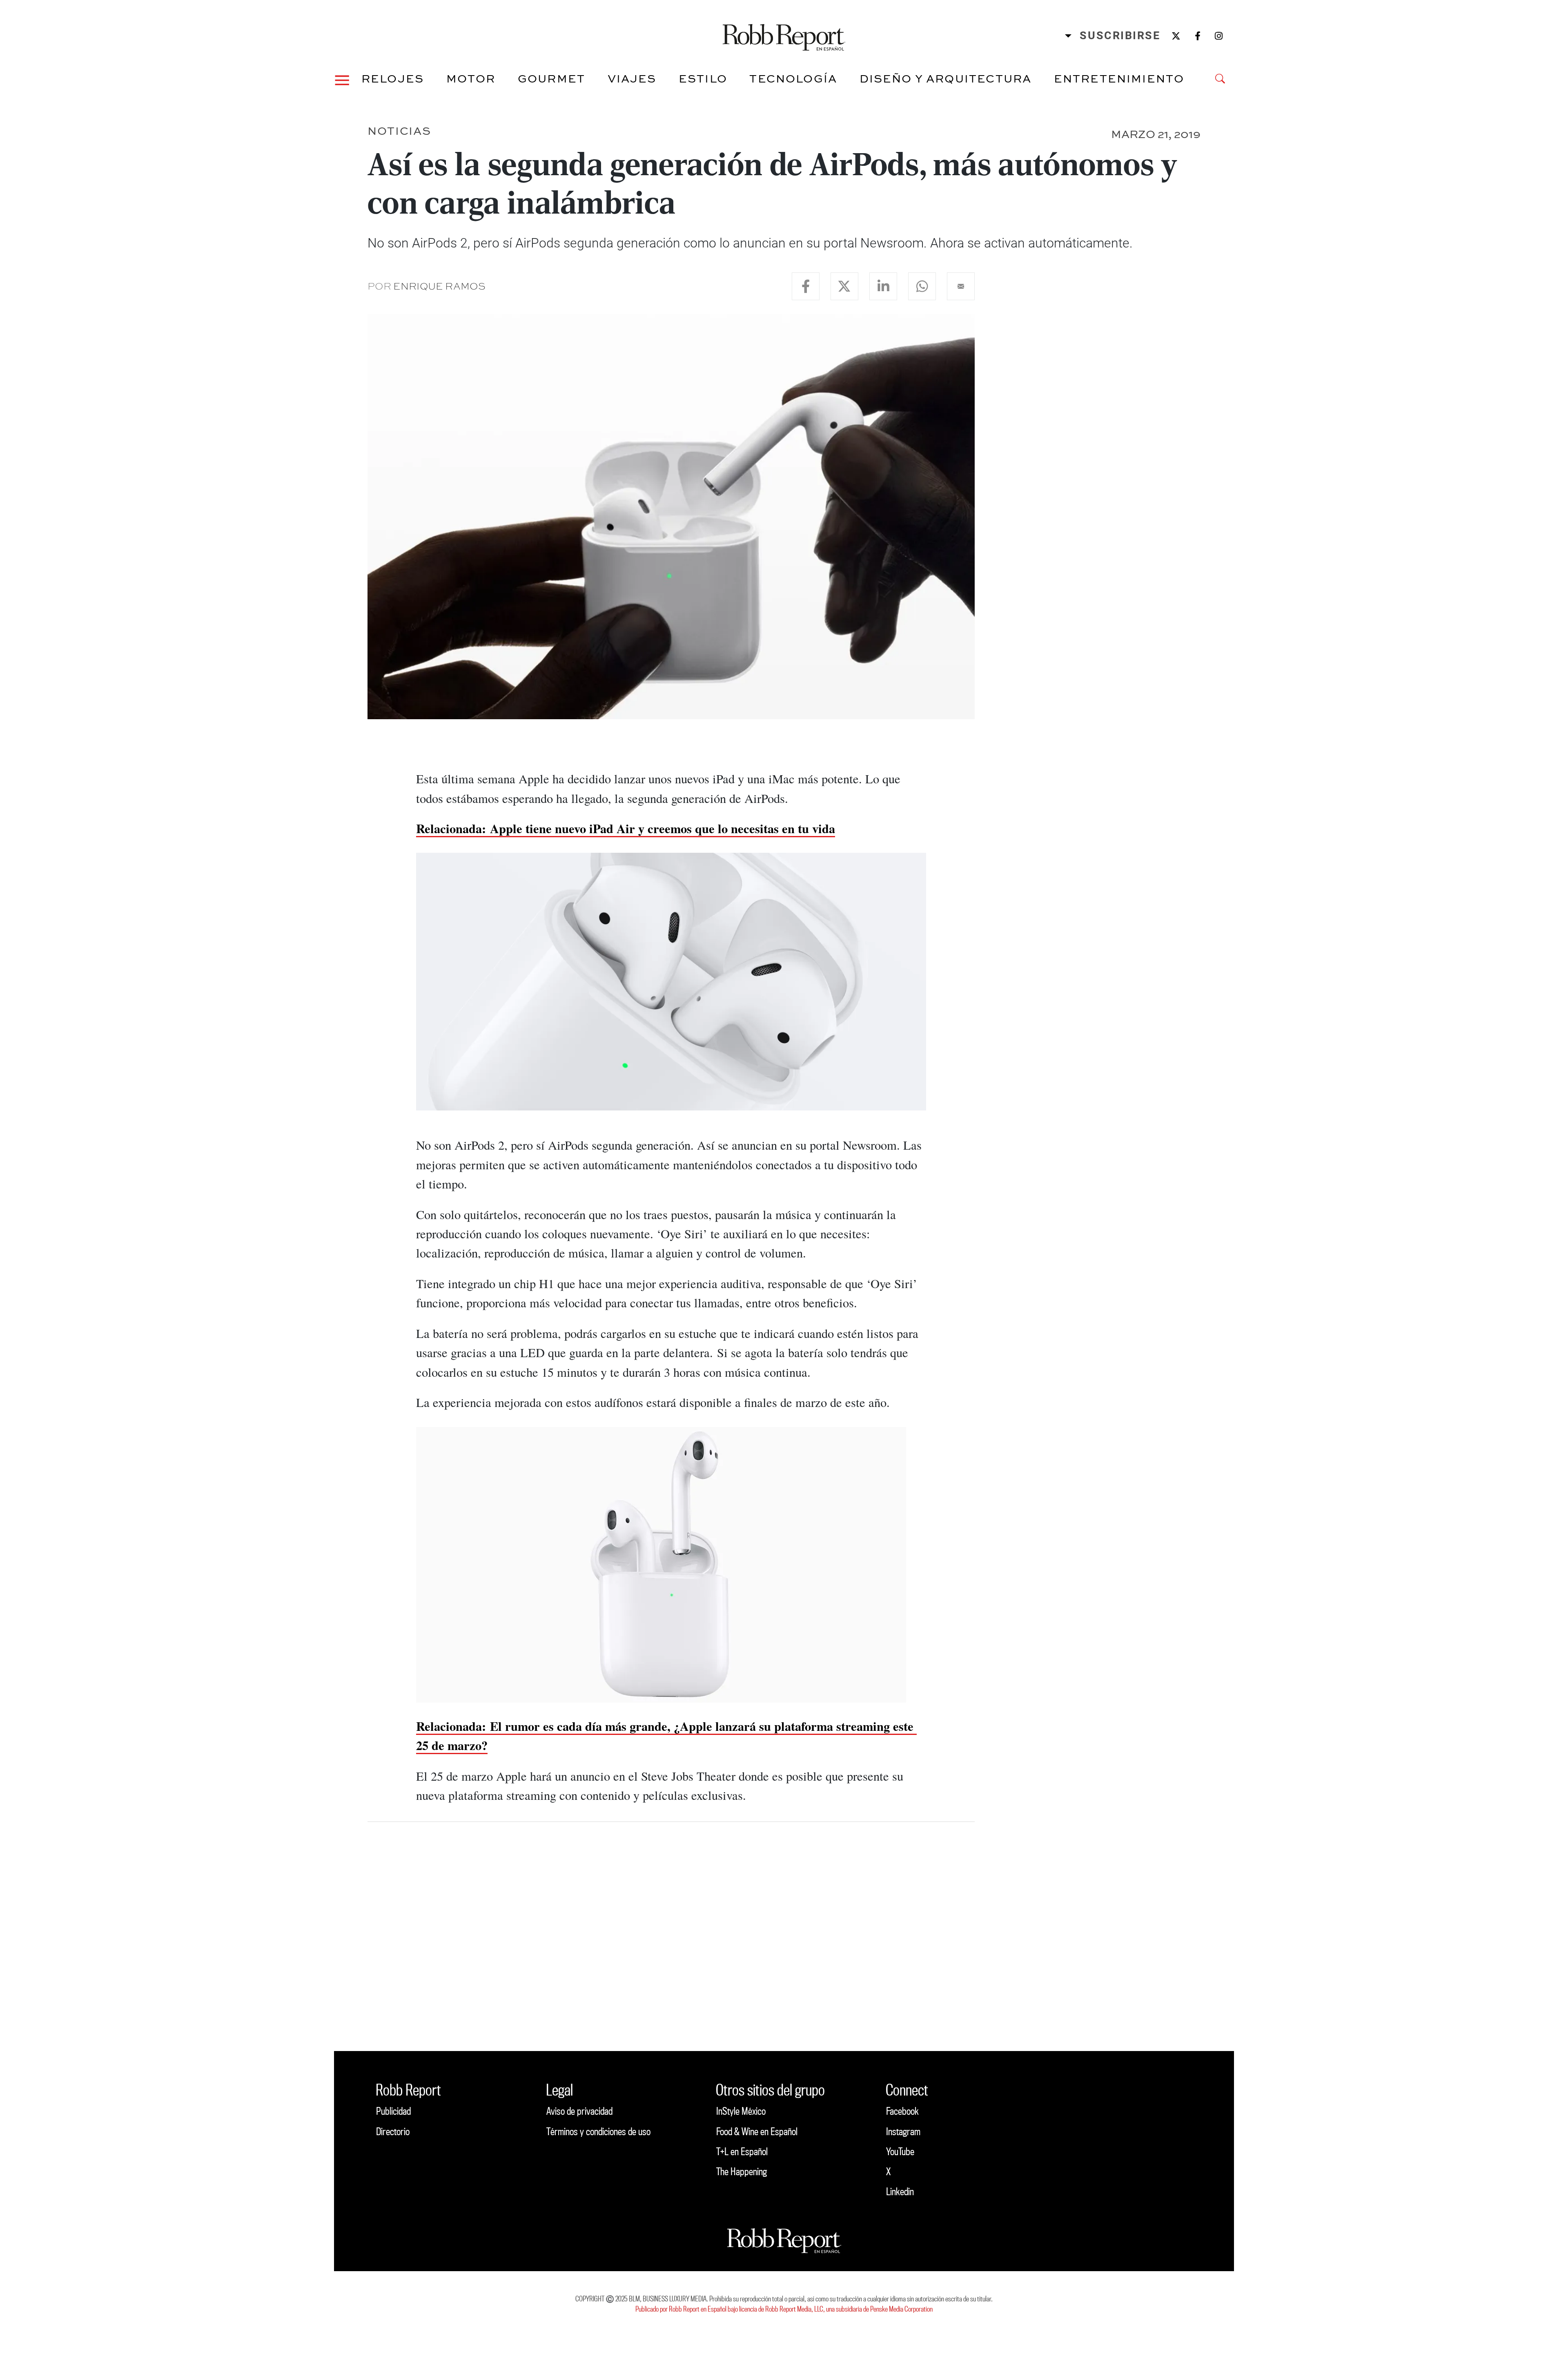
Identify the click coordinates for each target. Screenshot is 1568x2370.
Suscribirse (1120, 36)
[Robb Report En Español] (784, 36)
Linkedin (900, 2191)
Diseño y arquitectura (946, 78)
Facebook (902, 2111)
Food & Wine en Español (757, 2131)
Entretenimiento (1119, 78)
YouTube (900, 2151)
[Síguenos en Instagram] (1219, 36)
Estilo (703, 78)
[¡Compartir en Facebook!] (806, 286)
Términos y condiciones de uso (598, 2131)
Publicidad (393, 2111)
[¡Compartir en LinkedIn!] (883, 286)
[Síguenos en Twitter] (1176, 36)
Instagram (903, 2131)
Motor (471, 78)
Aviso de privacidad (579, 2111)
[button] (342, 79)
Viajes (632, 78)
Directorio (393, 2131)
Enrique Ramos (439, 286)
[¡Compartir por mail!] (961, 286)
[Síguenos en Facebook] (1198, 36)
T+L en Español (742, 2151)
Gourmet (551, 78)
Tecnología (793, 78)
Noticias (399, 130)
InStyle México (741, 2111)
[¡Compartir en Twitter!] (844, 286)
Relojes (393, 78)
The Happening (742, 2171)
